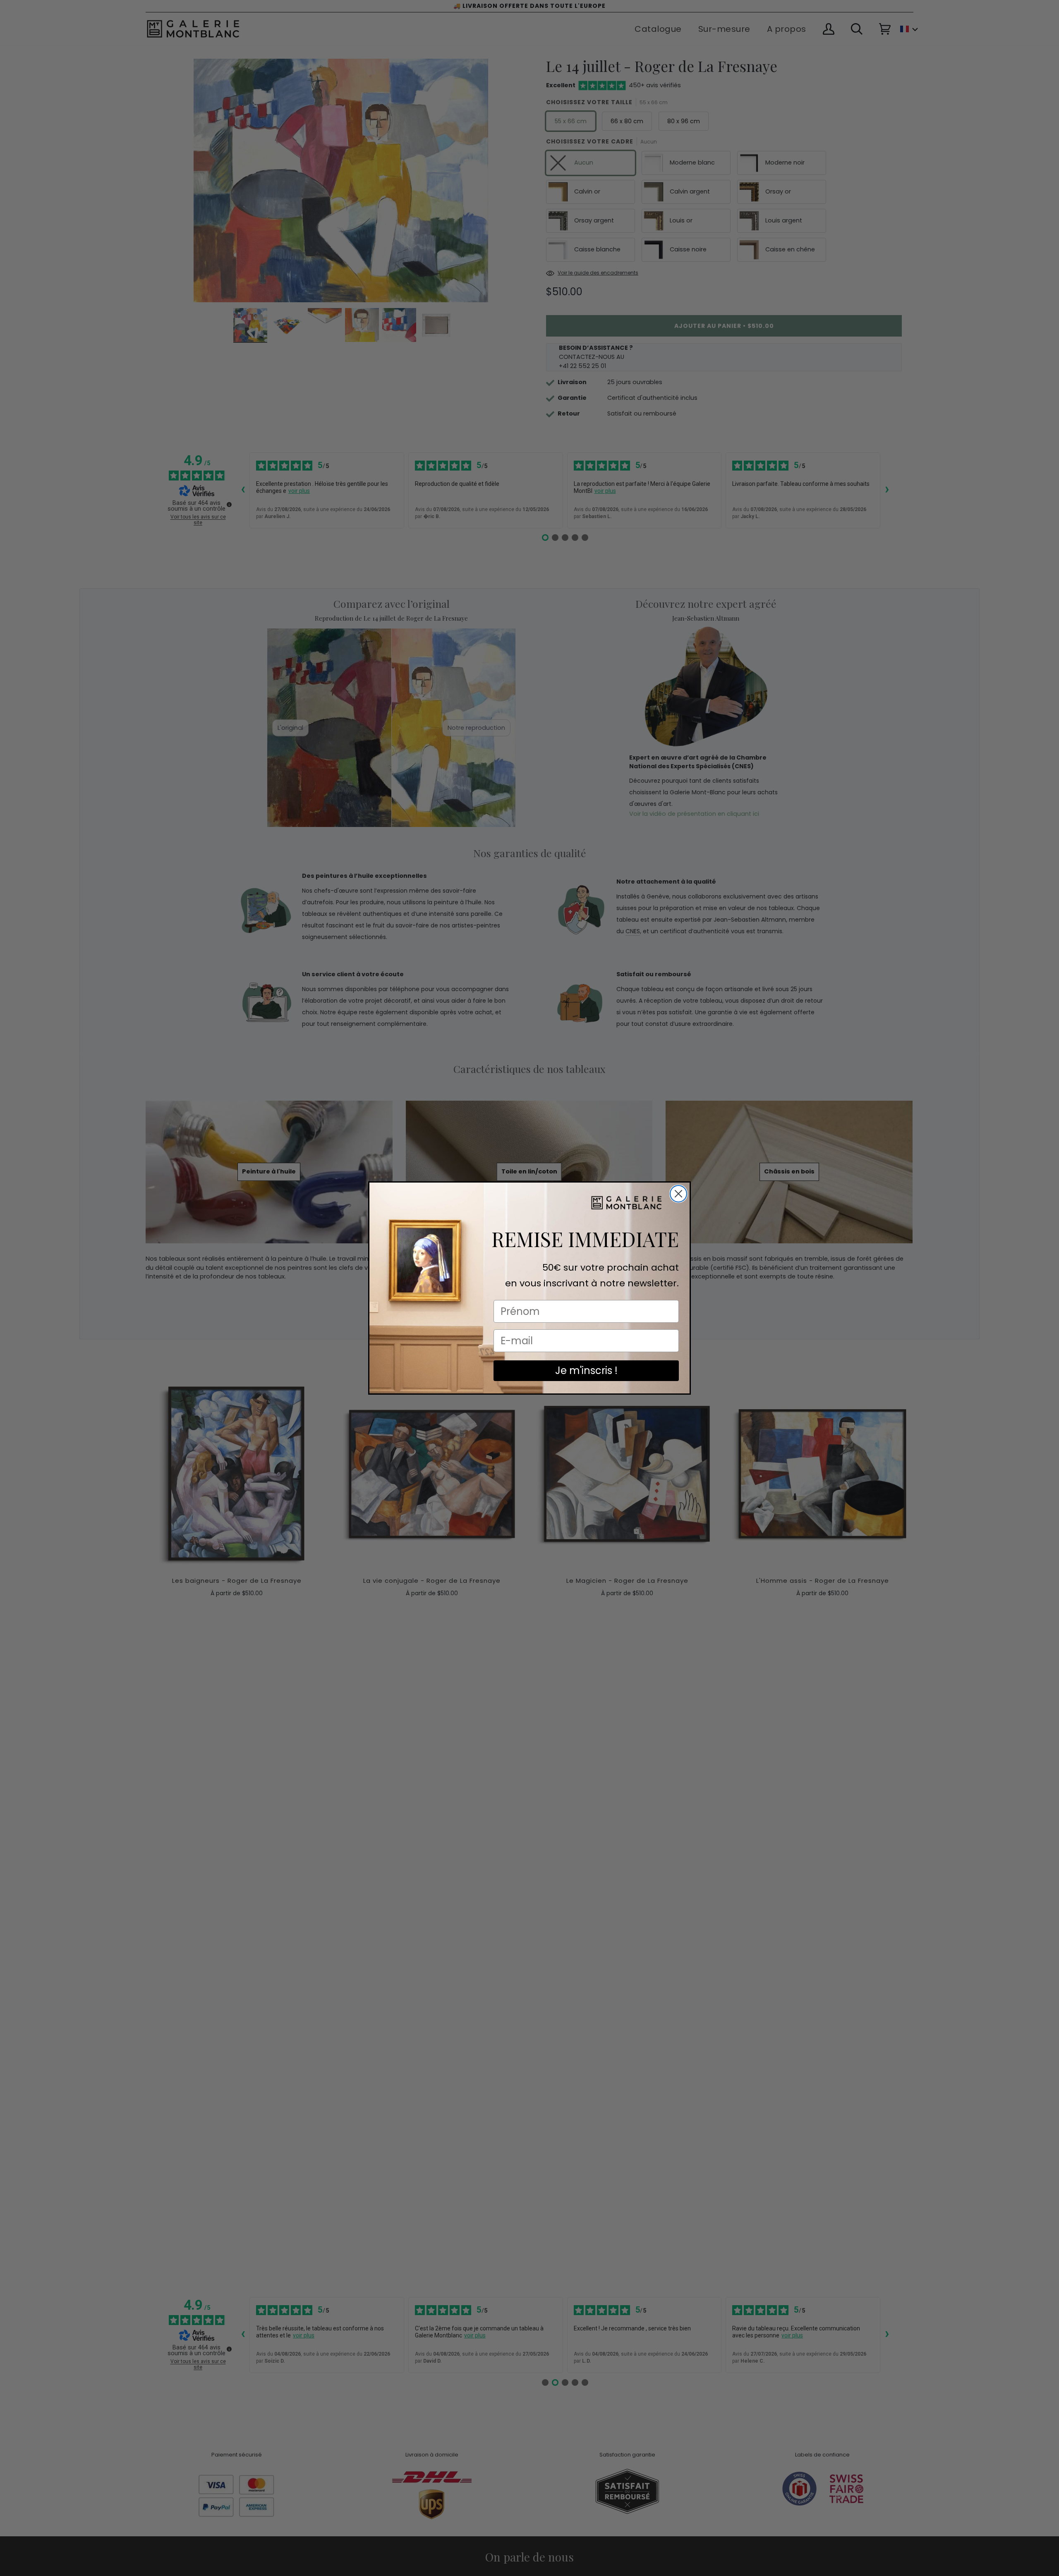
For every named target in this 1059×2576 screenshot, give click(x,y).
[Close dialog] (678, 1194)
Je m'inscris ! (586, 1370)
